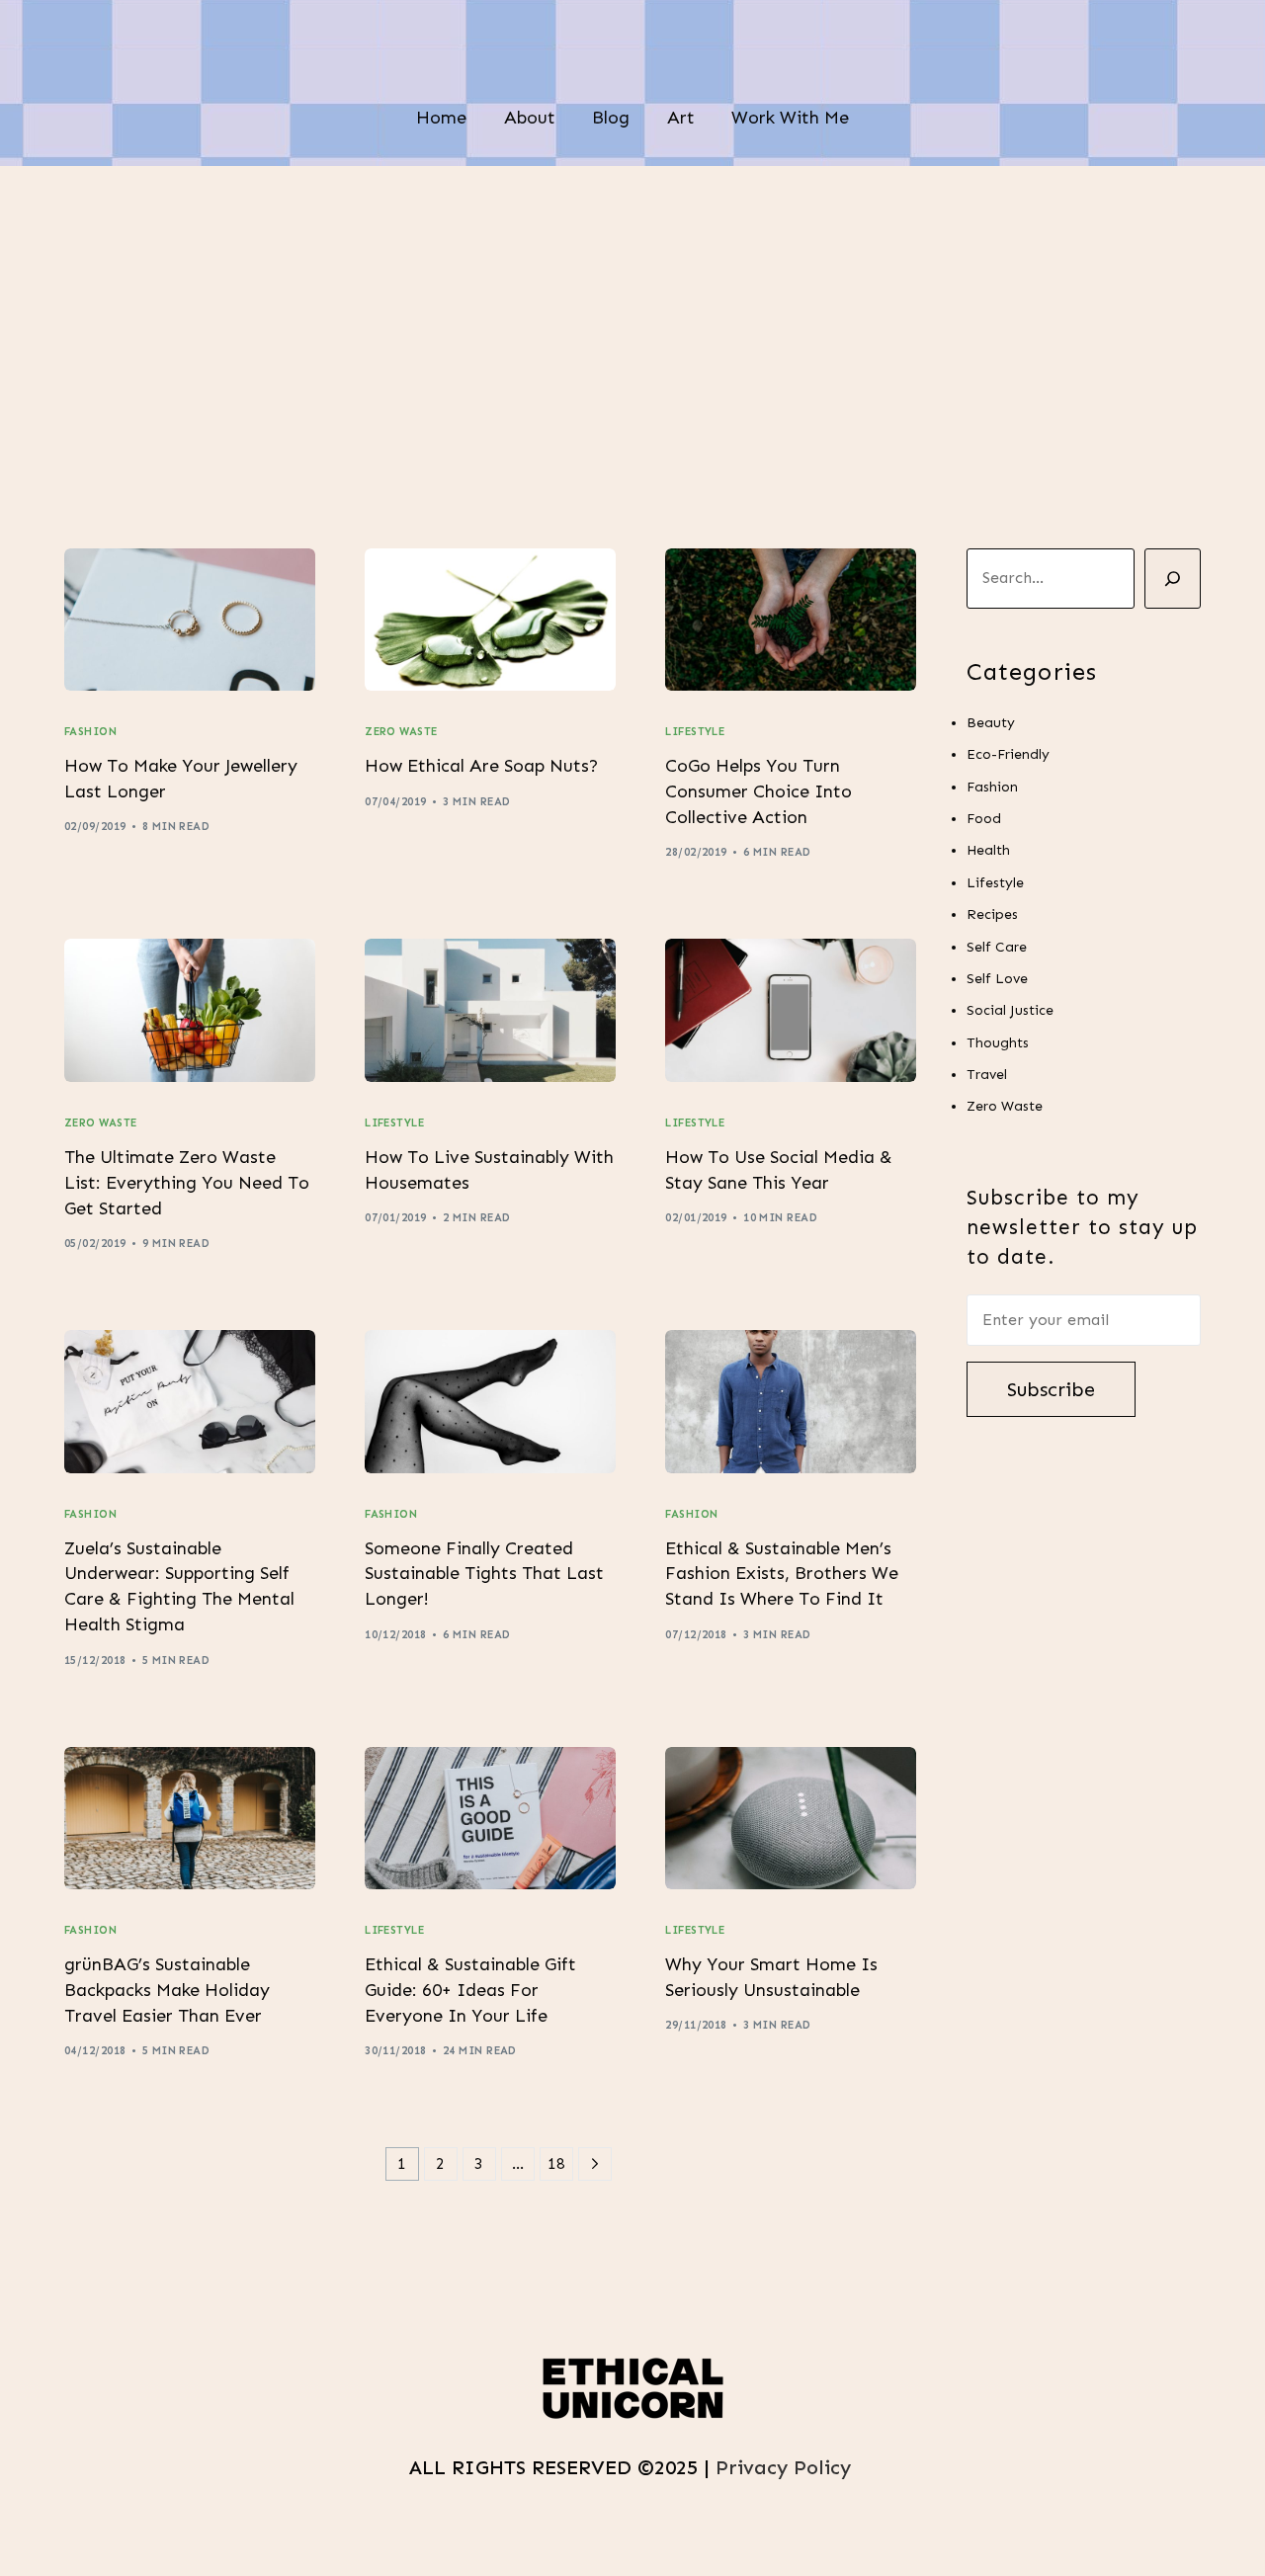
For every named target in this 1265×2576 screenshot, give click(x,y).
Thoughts (998, 1043)
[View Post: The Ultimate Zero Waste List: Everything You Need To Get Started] (190, 1010)
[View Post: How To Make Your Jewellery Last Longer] (190, 620)
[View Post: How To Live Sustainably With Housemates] (490, 1010)
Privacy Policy (786, 2467)
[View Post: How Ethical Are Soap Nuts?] (490, 620)
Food (984, 819)
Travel (987, 1075)
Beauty (991, 723)
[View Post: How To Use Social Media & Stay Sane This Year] (791, 1010)
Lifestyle (695, 732)
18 (556, 2163)
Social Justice (1010, 1010)
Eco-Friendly (1008, 754)
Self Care (997, 947)
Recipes (992, 914)
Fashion (90, 732)
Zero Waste (401, 732)
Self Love (997, 979)
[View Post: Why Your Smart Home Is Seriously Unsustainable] (791, 1819)
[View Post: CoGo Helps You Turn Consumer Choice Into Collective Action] (791, 620)
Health (988, 850)
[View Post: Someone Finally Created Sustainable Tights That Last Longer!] (490, 1402)
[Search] (1173, 579)
